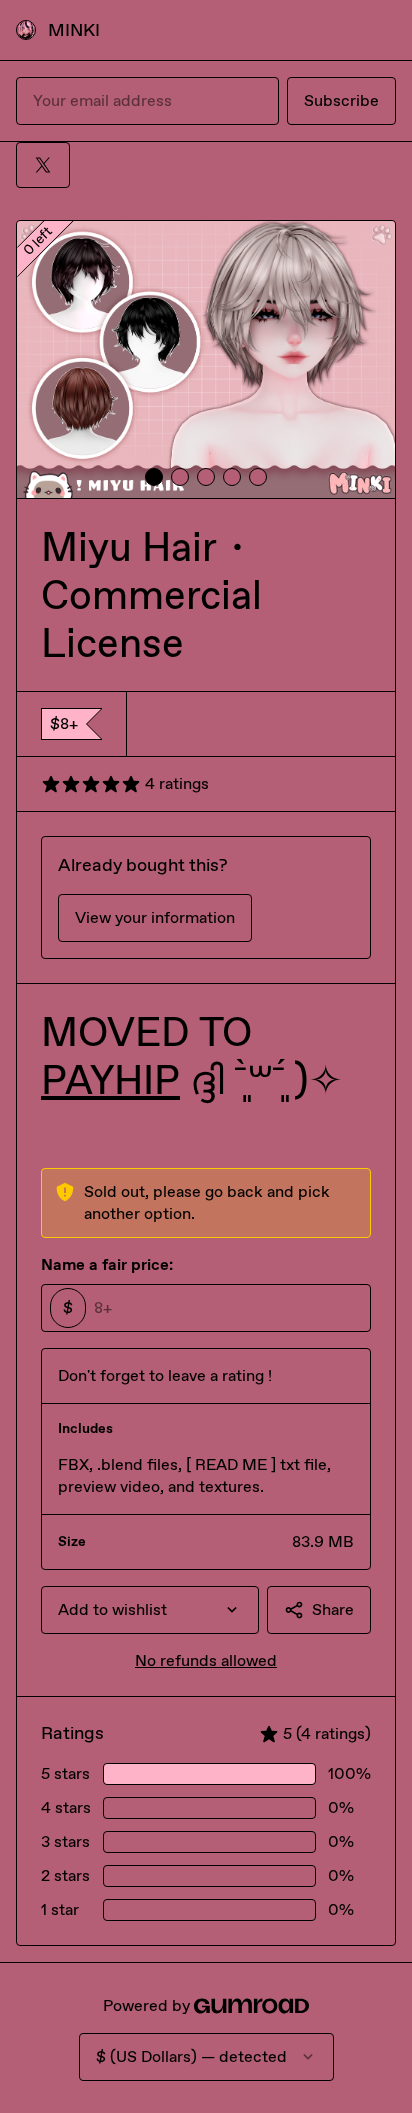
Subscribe (341, 100)
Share (333, 1609)
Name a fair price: (107, 1264)
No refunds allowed (206, 1660)
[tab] (154, 477)
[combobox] (150, 1610)
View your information (155, 917)
